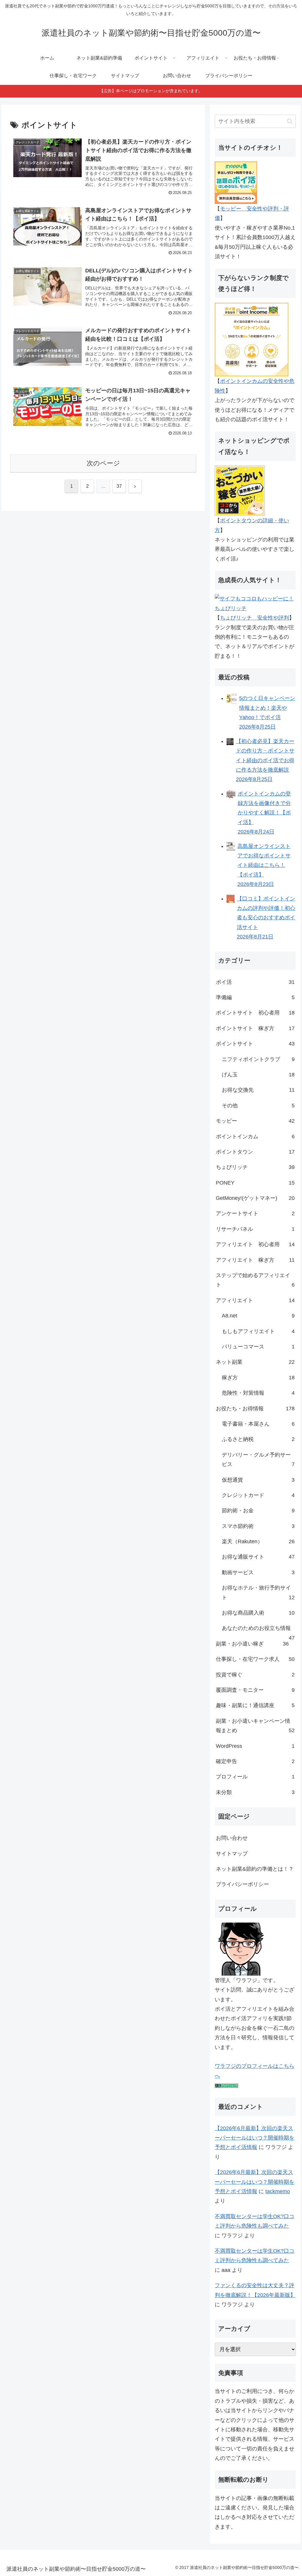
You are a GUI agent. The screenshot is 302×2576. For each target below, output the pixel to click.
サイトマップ (232, 1854)
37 (119, 486)
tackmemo (278, 2191)
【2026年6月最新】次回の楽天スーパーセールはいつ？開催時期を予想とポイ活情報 (255, 2138)
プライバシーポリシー (242, 1884)
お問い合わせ (232, 1838)
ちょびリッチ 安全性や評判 (255, 618)
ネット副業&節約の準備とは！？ (255, 1869)
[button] (290, 121)
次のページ (103, 463)
